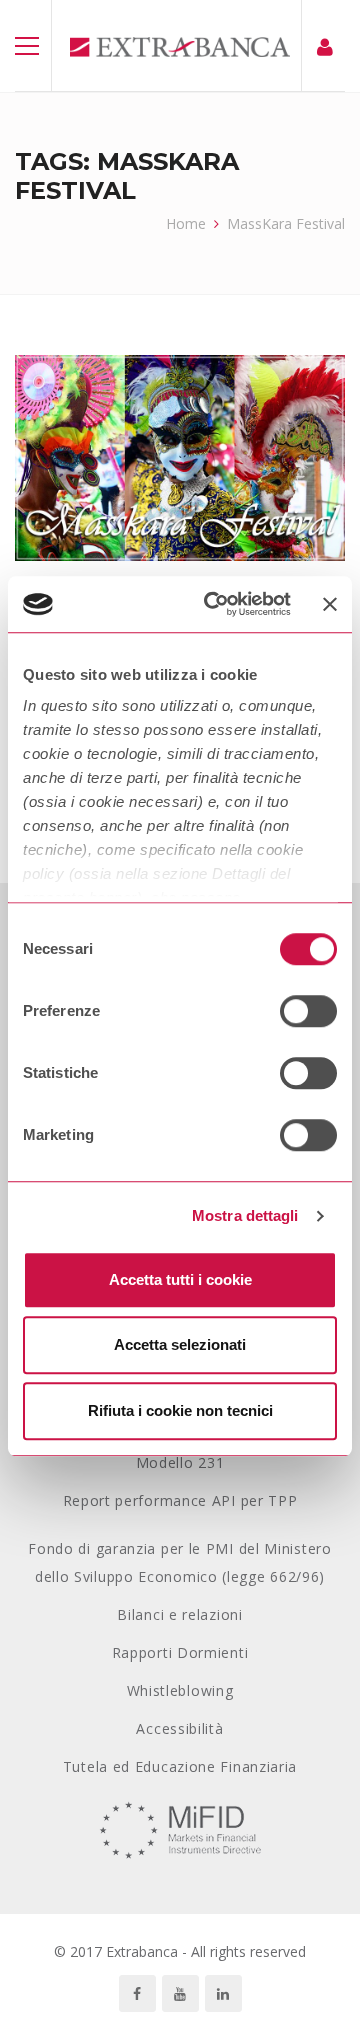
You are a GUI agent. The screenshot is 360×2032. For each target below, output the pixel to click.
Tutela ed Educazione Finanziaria (180, 1766)
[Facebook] (137, 1993)
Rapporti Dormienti (180, 1652)
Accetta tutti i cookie (180, 1279)
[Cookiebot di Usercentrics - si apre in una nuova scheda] (215, 604)
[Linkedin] (223, 1993)
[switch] (308, 1011)
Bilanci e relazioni (179, 1614)
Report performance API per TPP (180, 1500)
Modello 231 (180, 1462)
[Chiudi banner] (330, 604)
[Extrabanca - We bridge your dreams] (180, 45)
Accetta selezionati (180, 1344)
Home (186, 223)
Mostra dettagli (245, 1215)
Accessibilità (179, 1728)
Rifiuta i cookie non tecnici (180, 1410)
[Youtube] (180, 1993)
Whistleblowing (180, 1690)
